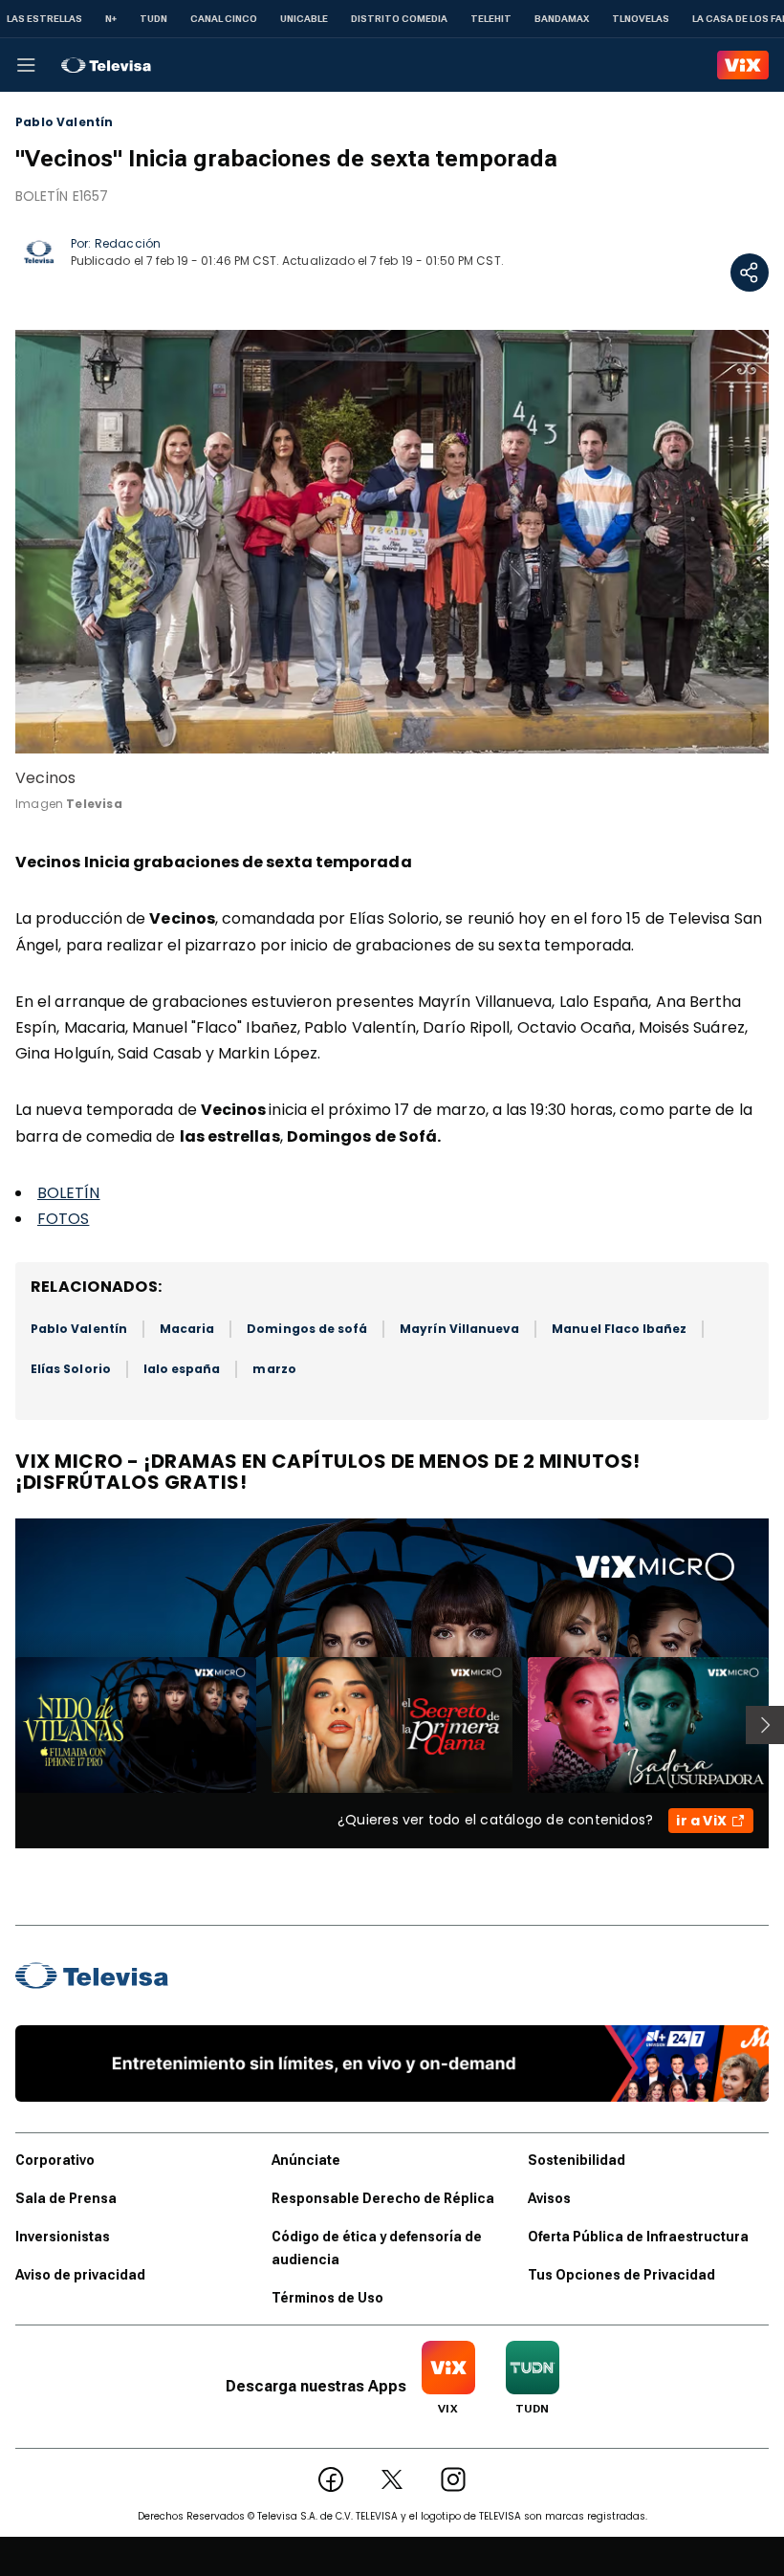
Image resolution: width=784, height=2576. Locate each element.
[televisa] (106, 65)
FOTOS (63, 1219)
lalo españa (182, 1369)
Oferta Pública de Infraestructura (638, 2237)
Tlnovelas (641, 19)
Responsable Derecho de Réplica (383, 2198)
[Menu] (26, 65)
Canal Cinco (224, 19)
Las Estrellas (44, 19)
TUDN (153, 19)
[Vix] (743, 65)
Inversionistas (63, 2237)
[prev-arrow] (3, 1725)
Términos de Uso (327, 2298)
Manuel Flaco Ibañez (619, 1329)
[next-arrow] (765, 1725)
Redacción (128, 243)
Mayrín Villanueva (459, 1329)
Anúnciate (306, 2160)
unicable (304, 19)
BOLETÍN (69, 1193)
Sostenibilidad (577, 2160)
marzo (274, 1369)
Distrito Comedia (399, 19)
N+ (111, 19)
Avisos (549, 2198)
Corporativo (55, 2160)
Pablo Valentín (65, 122)
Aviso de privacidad (80, 2275)
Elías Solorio (71, 1369)
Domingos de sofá (307, 1329)
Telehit (491, 19)
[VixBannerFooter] (392, 2063)
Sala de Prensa (66, 2198)
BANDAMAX (562, 19)
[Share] (750, 273)
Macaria (187, 1329)
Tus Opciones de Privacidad (621, 2275)
